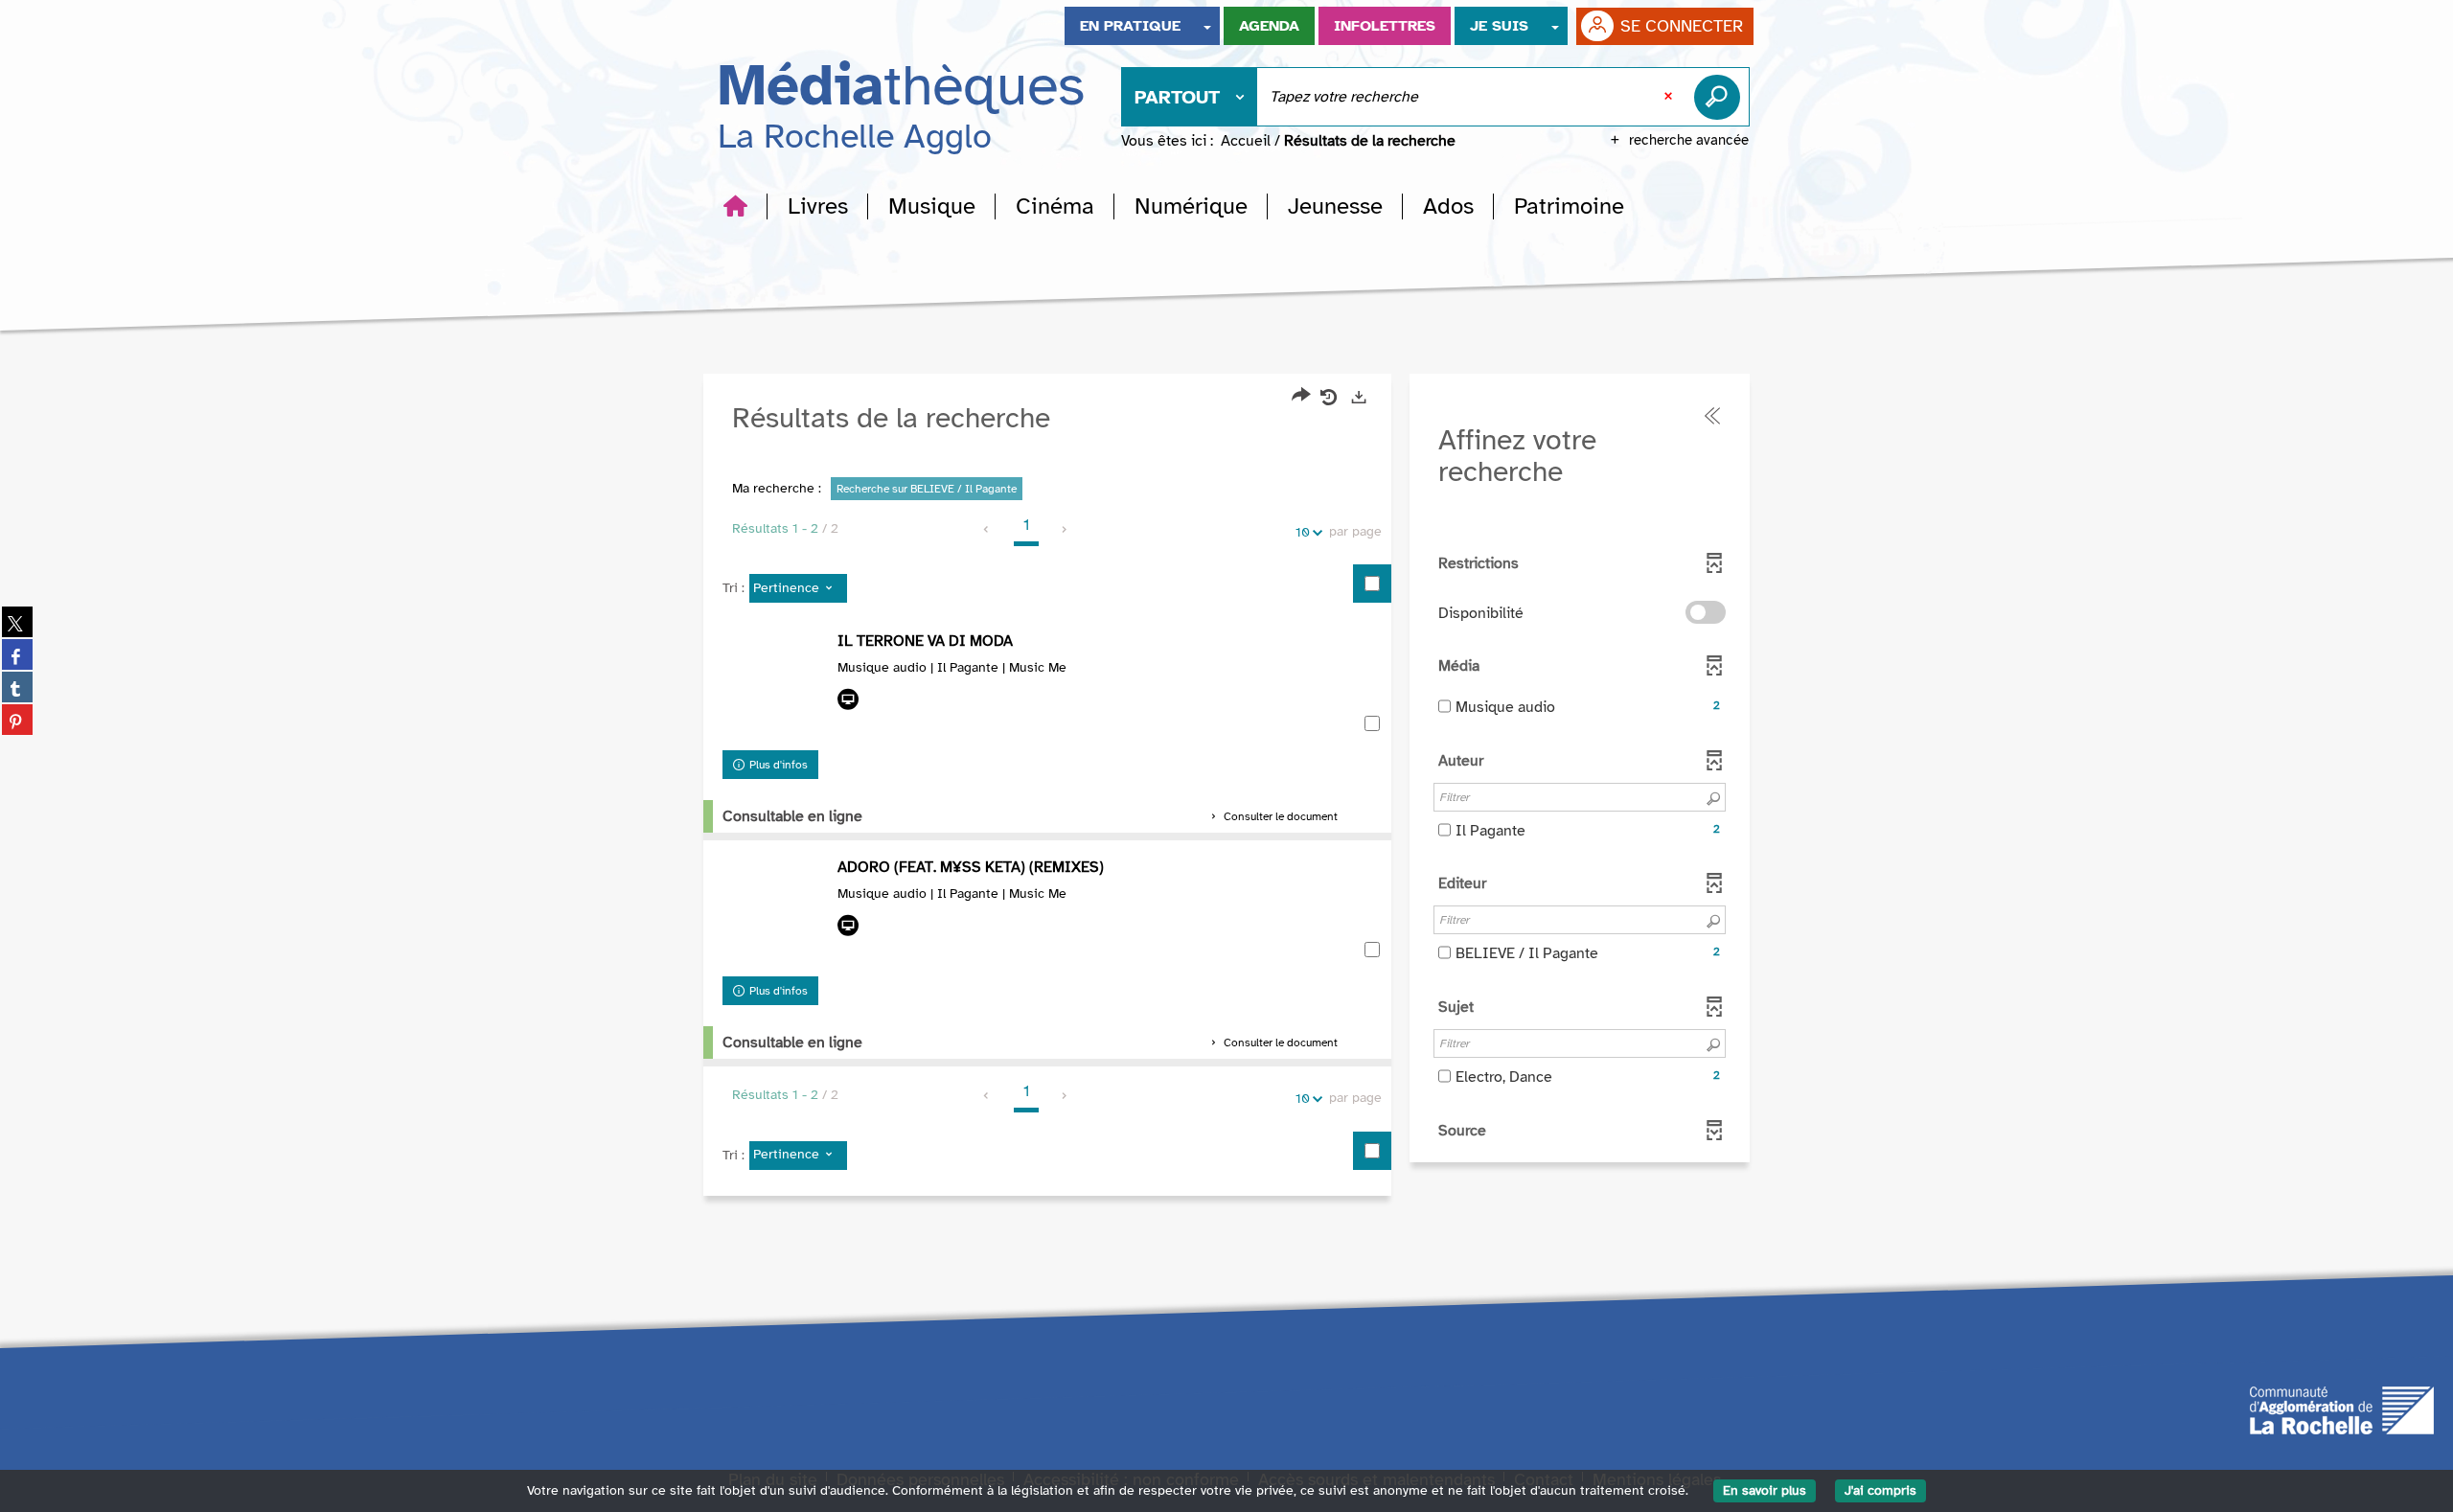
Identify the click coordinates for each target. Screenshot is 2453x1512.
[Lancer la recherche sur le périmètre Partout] (1721, 97)
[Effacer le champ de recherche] (1670, 97)
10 (1303, 532)
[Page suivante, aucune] (1065, 530)
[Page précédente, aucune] (987, 530)
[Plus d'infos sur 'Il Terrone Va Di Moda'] (775, 686)
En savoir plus (1765, 1490)
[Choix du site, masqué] (1207, 26)
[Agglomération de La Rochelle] (2342, 1409)
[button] (818, 206)
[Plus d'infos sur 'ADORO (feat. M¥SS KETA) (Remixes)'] (775, 912)
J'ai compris (1880, 1490)
